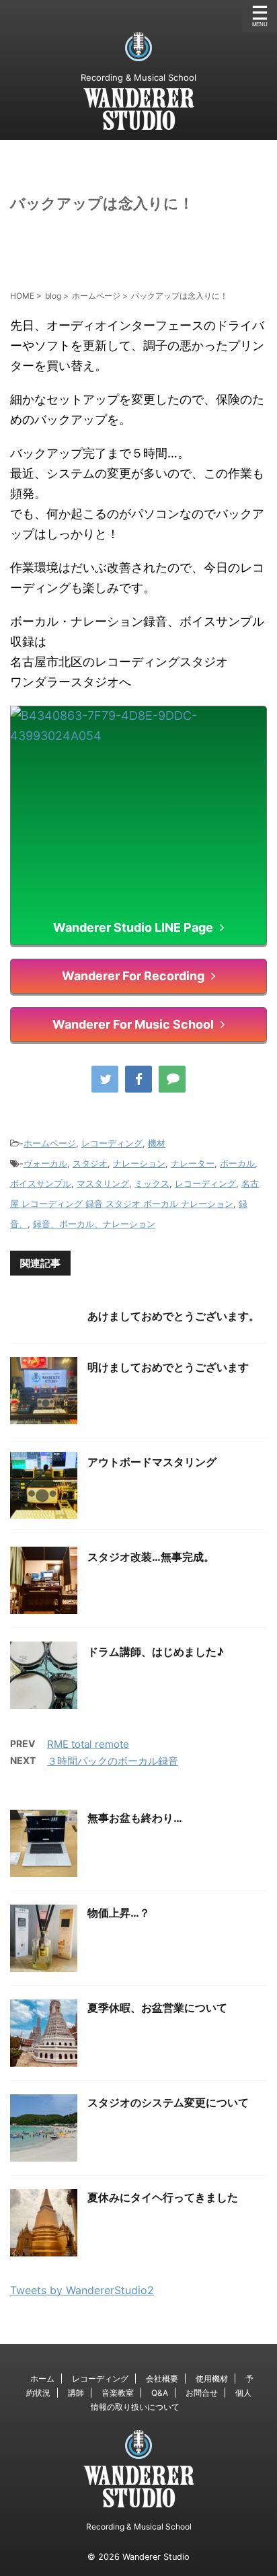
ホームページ (50, 1143)
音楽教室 (118, 2393)
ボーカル (237, 1163)
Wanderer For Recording (133, 976)
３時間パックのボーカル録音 (113, 1761)
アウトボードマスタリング (152, 1462)
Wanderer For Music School (133, 1024)
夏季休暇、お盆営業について (157, 2008)
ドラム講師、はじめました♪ (156, 1652)
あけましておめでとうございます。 (173, 1316)
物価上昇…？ (119, 1913)
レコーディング (112, 1143)
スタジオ (90, 1163)
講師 (76, 2393)
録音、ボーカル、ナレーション (94, 1224)
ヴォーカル (45, 1163)
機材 (157, 1143)
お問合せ (202, 2393)
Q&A (160, 2393)
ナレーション (139, 1163)
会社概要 (162, 2379)
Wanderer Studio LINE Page (133, 927)
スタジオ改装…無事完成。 (151, 1557)
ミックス (152, 1183)
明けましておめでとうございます (168, 1367)
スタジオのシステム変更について (168, 2102)
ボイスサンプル (41, 1183)
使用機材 (212, 2379)
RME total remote (88, 1744)
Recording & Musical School (139, 2527)
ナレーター (193, 1163)
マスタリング (103, 1183)
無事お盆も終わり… (135, 1818)
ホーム (42, 2379)
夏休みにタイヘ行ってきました (163, 2197)
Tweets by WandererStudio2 (82, 2290)
